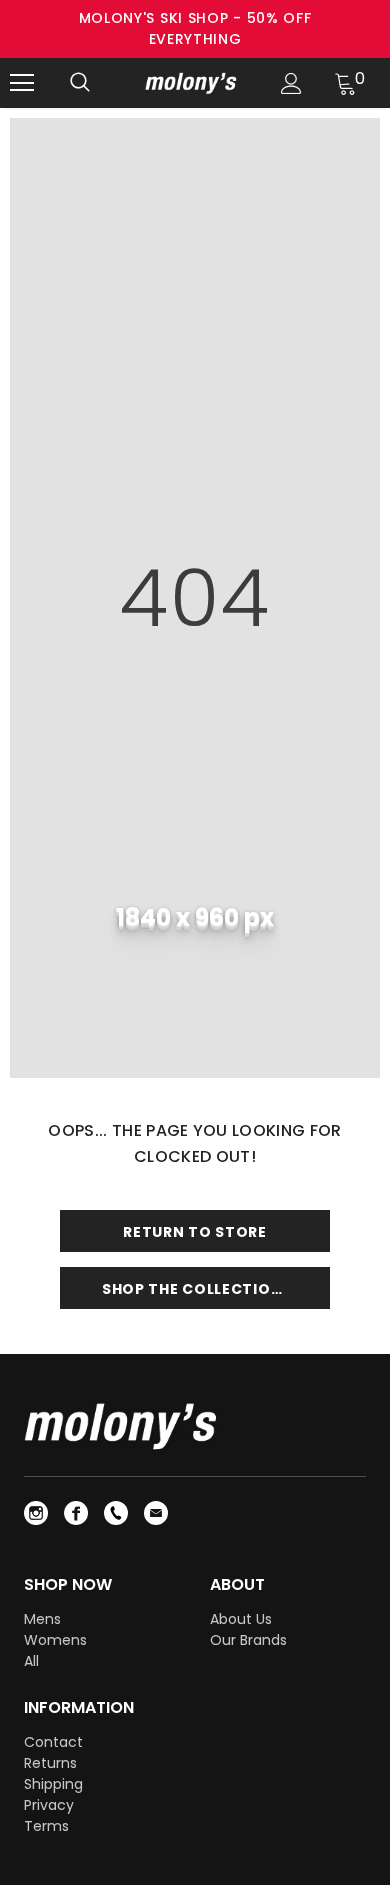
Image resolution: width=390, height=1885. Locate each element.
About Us (241, 1619)
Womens (55, 1640)
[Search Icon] (80, 83)
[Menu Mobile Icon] (22, 83)
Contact (53, 1742)
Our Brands (248, 1640)
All (31, 1661)
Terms (46, 1826)
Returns (50, 1763)
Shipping (53, 1784)
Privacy (49, 1805)
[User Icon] (291, 83)
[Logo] (192, 82)
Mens (42, 1619)
